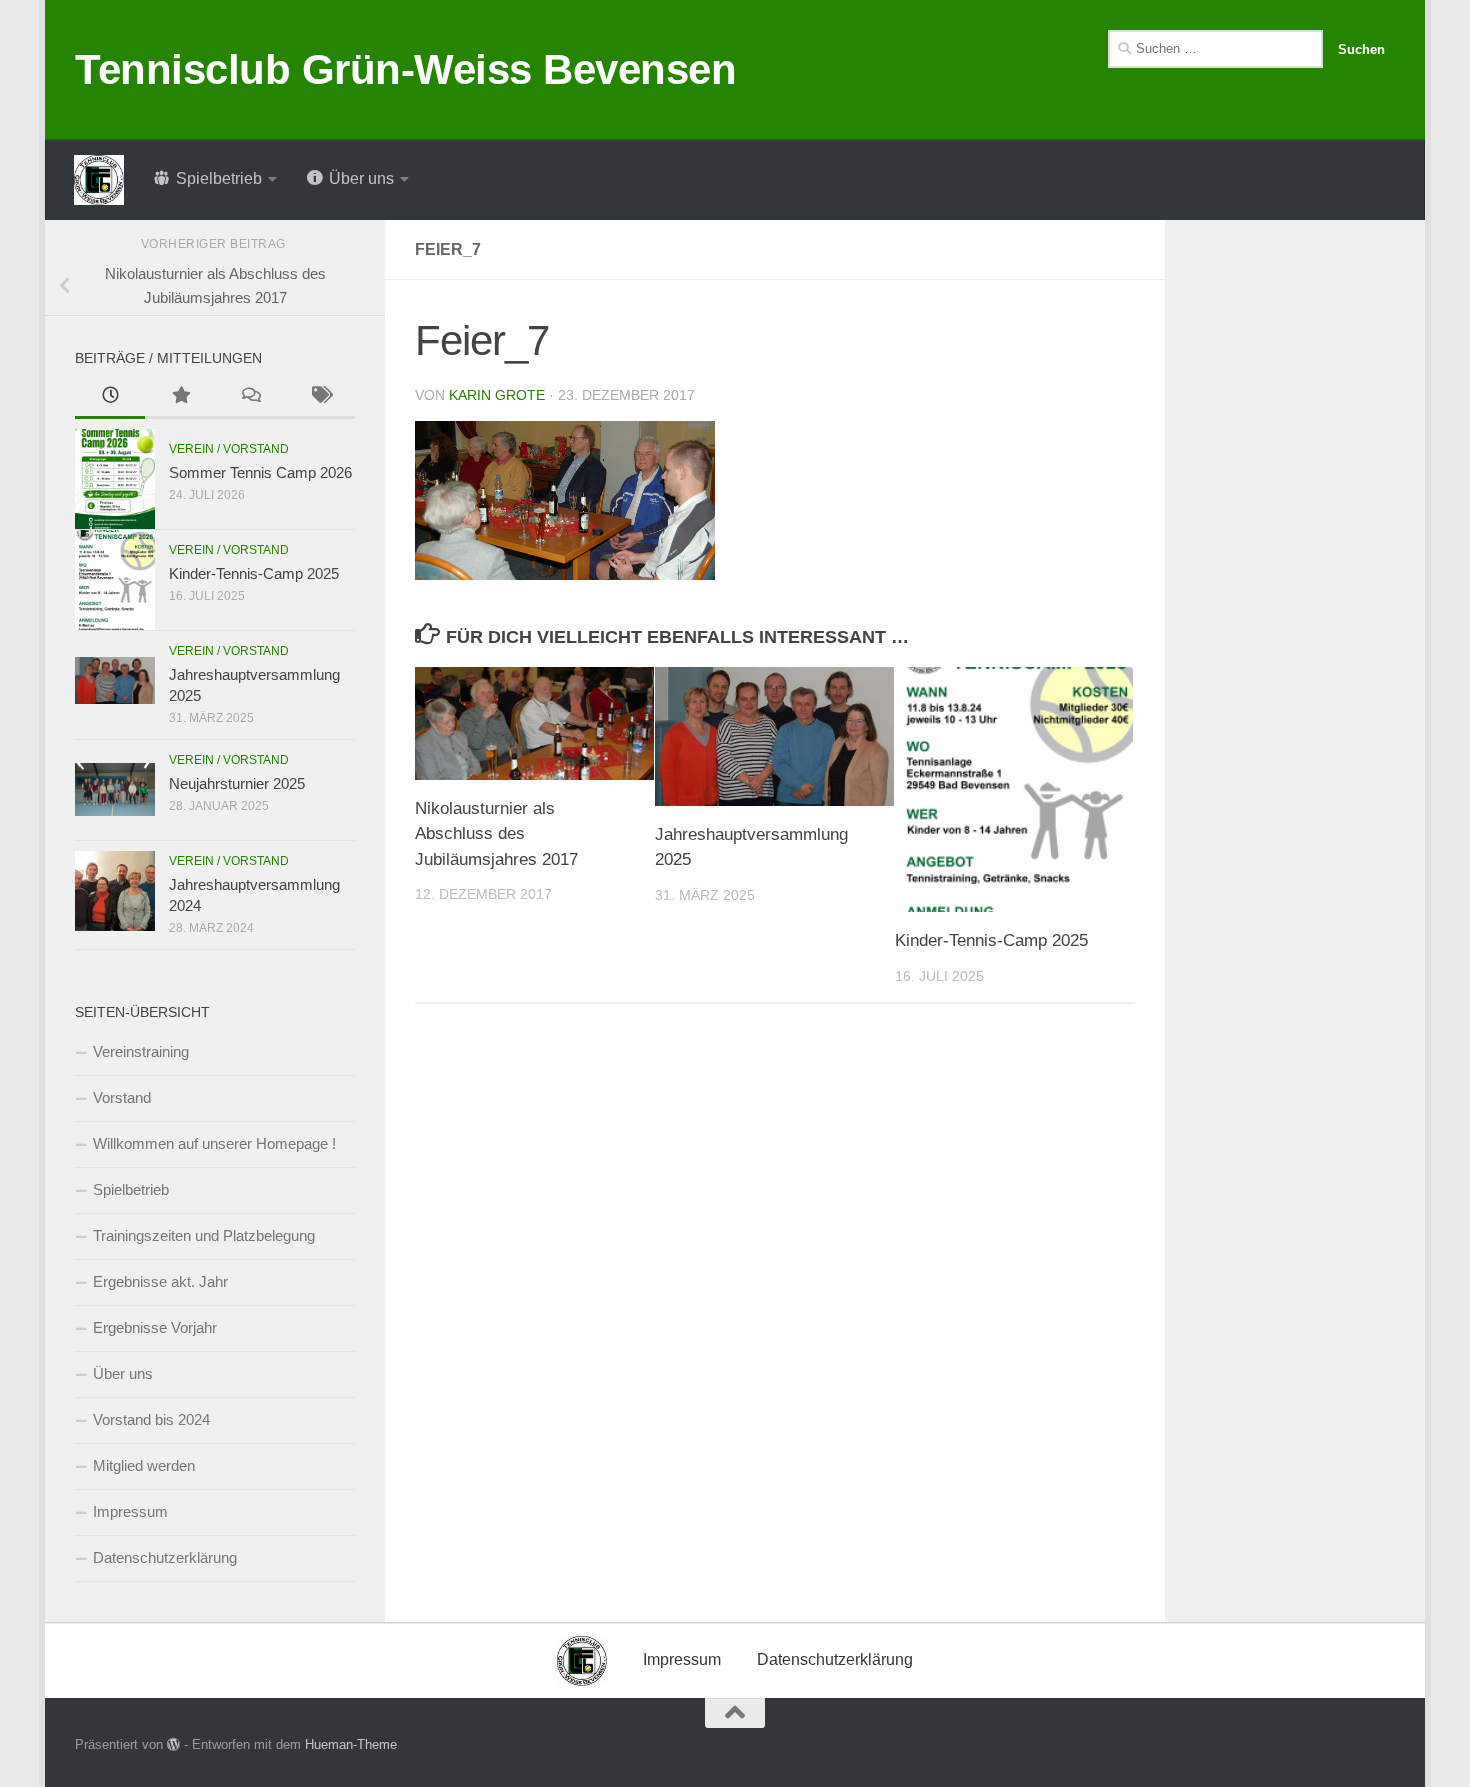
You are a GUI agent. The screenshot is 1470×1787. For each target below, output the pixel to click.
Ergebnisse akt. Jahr (160, 1281)
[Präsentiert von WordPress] (173, 1744)
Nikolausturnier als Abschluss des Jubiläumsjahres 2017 (496, 834)
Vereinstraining (141, 1051)
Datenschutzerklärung (165, 1557)
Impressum (130, 1511)
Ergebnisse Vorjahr (155, 1327)
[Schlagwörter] (320, 397)
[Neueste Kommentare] (250, 397)
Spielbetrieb (131, 1189)
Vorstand (122, 1097)
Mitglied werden (144, 1465)
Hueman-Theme (351, 1744)
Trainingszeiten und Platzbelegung (204, 1235)
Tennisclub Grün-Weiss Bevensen (405, 69)
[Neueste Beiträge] (110, 397)
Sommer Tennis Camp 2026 (260, 472)
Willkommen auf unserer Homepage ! (214, 1143)
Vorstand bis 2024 (151, 1419)
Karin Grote (497, 395)
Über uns (123, 1373)
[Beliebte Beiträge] (180, 397)
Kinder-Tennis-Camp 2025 (991, 940)
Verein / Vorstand (229, 449)
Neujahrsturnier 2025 (237, 783)
